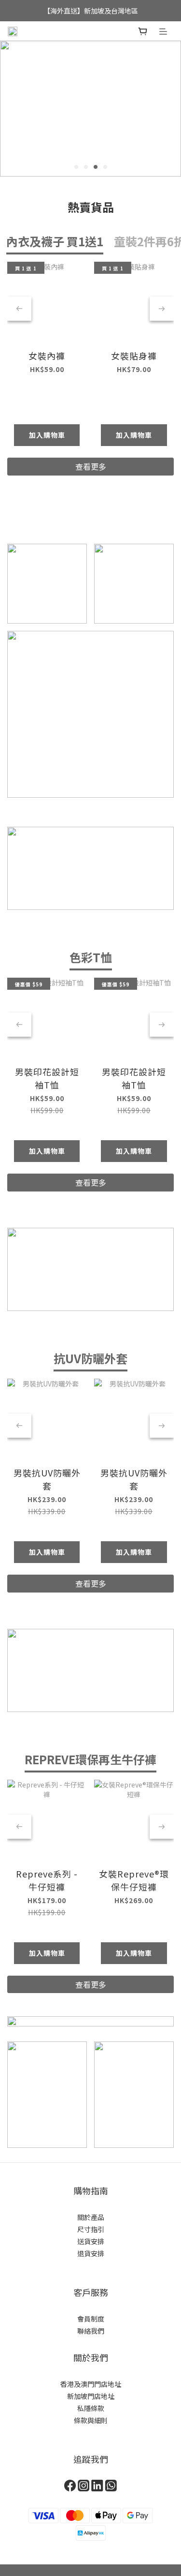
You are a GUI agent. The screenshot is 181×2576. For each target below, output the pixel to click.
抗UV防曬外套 (90, 1358)
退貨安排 (91, 2253)
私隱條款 (91, 2408)
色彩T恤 (91, 957)
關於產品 (91, 2217)
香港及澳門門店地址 (91, 2384)
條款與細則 (91, 2420)
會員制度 (91, 2319)
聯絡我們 (91, 2331)
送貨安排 (91, 2241)
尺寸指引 (91, 2229)
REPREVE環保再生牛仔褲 (90, 1759)
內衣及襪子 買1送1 (55, 241)
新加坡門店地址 (91, 2396)
